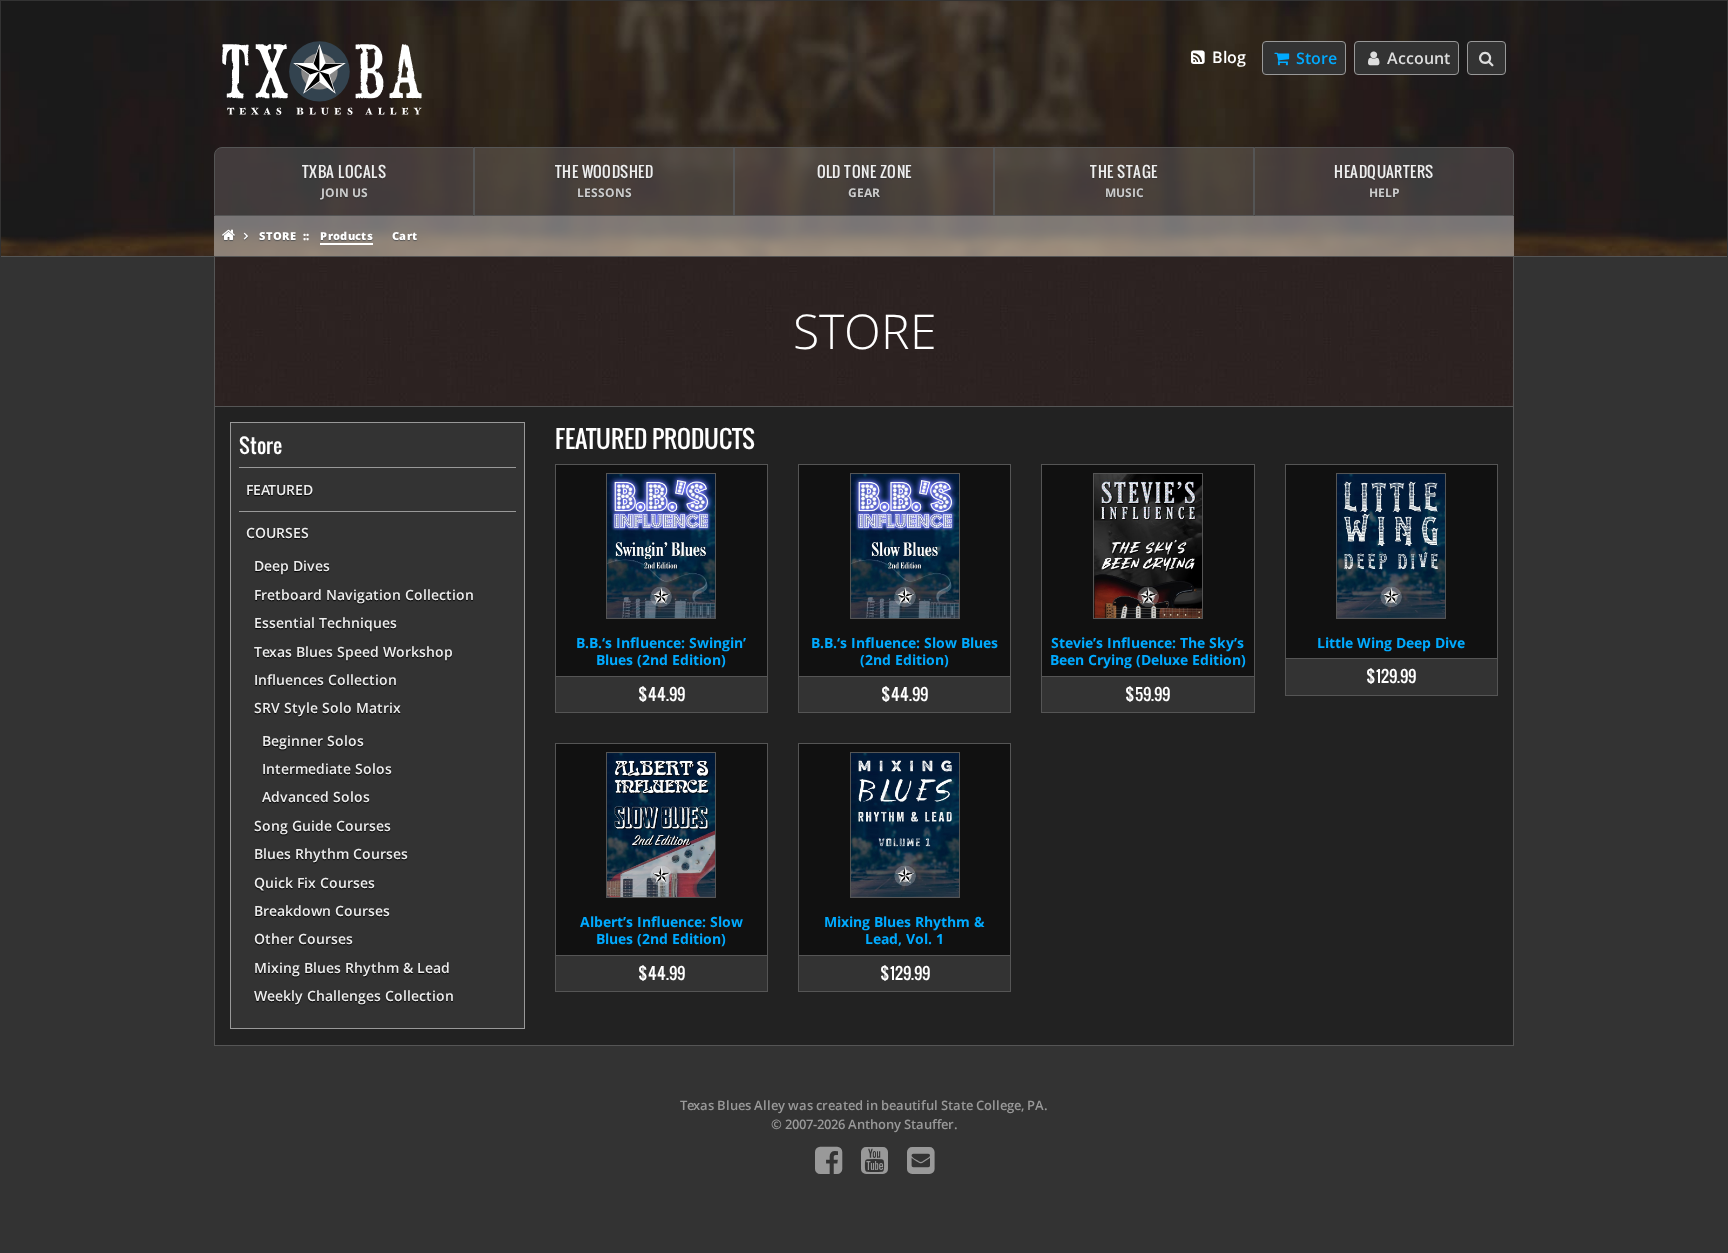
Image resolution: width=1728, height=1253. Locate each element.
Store (277, 235)
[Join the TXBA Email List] (920, 1159)
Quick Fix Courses (314, 882)
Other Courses (303, 938)
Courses (277, 532)
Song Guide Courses (322, 825)
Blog (1227, 57)
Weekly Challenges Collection (354, 995)
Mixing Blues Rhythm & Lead (352, 967)
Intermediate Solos (327, 768)
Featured (279, 489)
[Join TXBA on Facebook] (828, 1159)
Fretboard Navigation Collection (364, 594)
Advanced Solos (316, 796)
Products (346, 235)
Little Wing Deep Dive (1391, 642)
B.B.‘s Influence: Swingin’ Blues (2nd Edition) (661, 651)
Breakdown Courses (322, 910)
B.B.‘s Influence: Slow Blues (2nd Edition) (904, 651)
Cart (404, 235)
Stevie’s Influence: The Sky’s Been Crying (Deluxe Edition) (1148, 651)
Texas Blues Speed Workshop (353, 651)
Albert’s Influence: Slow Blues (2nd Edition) (661, 930)
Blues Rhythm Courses (331, 853)
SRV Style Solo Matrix (327, 707)
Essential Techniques (325, 622)
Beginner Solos (313, 740)
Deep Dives (292, 565)
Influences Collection (325, 679)
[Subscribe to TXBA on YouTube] (874, 1159)
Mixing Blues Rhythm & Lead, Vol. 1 (904, 930)
